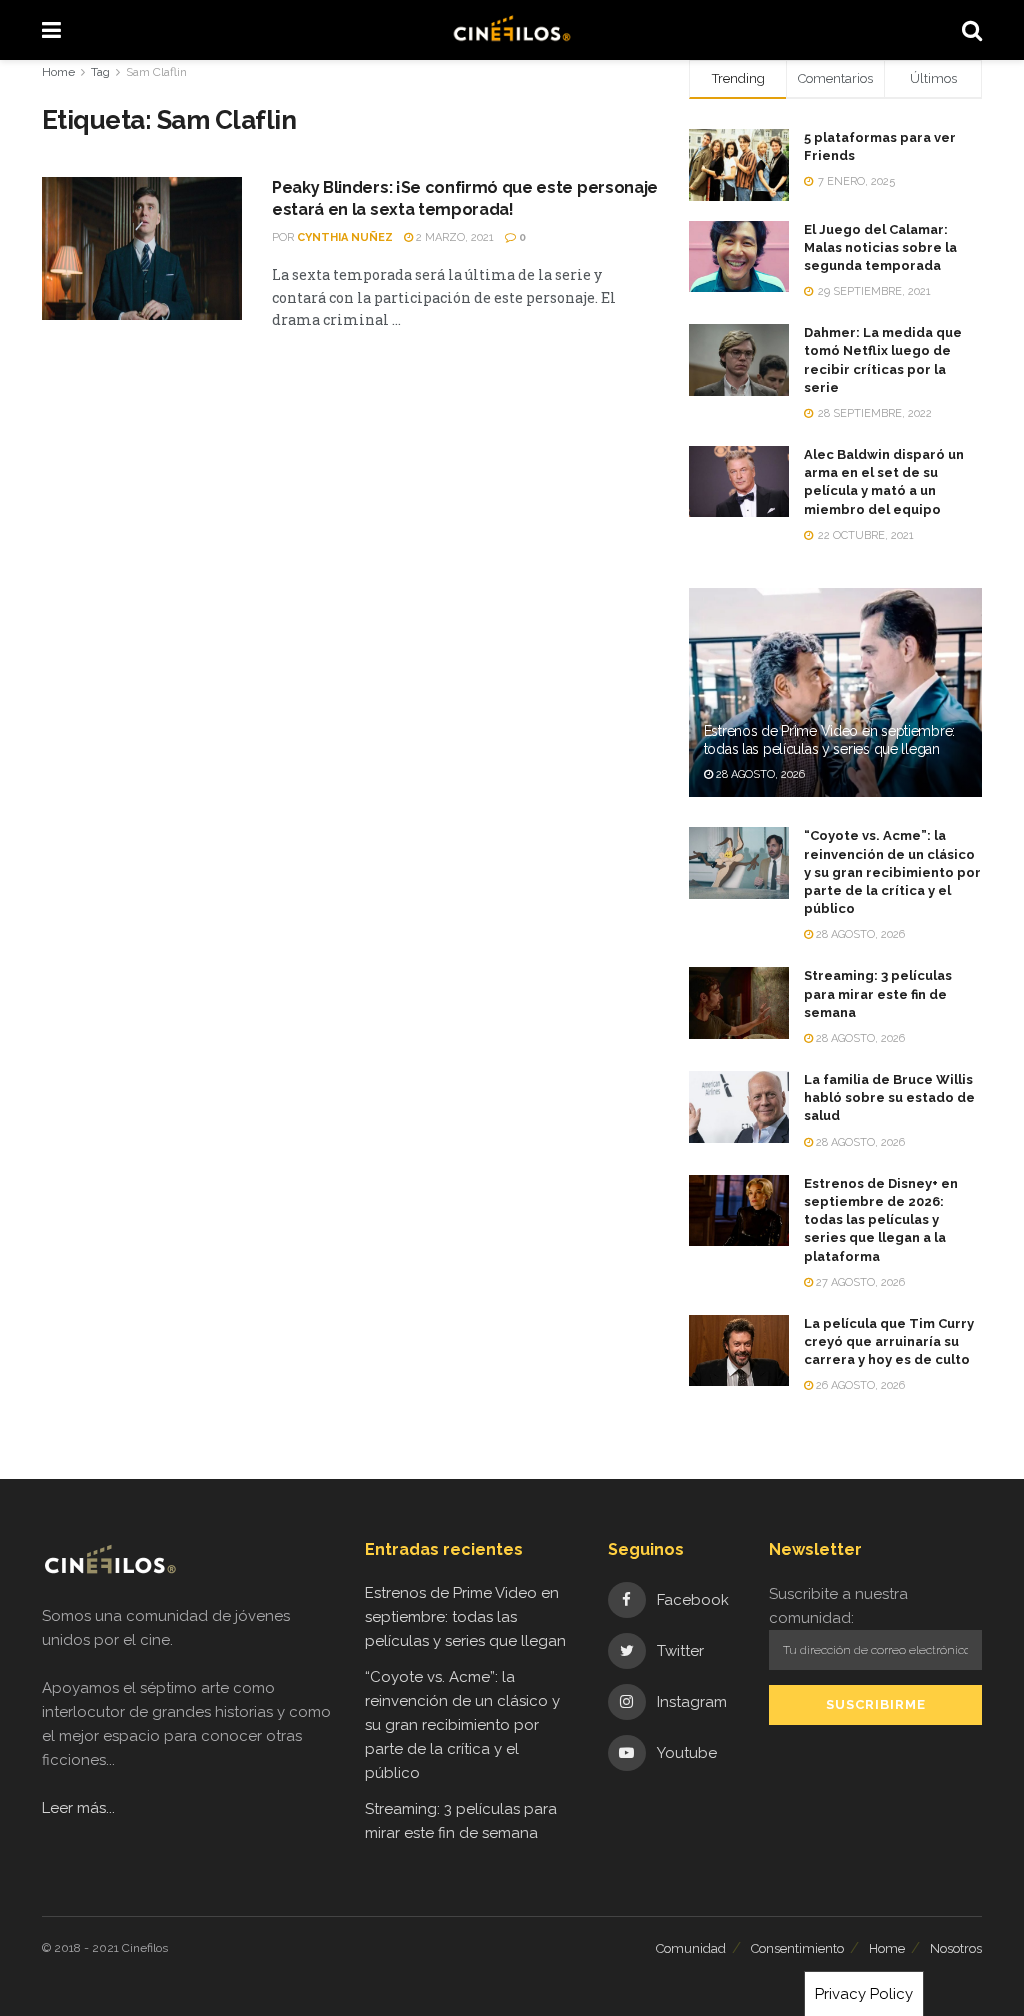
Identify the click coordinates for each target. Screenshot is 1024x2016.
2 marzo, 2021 (453, 237)
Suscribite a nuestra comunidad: (838, 1606)
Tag (100, 72)
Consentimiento (797, 1948)
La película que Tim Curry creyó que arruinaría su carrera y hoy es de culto (889, 1341)
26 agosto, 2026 (859, 1385)
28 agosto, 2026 (759, 774)
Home (58, 72)
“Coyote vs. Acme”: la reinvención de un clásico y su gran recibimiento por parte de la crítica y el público (892, 872)
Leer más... (78, 1808)
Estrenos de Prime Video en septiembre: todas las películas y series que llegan (465, 1617)
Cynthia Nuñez (345, 237)
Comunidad (691, 1948)
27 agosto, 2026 (859, 1282)
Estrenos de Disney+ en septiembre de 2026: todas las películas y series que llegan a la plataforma (881, 1220)
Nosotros (956, 1948)
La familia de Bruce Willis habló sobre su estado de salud (889, 1097)
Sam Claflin (156, 72)
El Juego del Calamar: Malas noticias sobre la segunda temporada (880, 247)
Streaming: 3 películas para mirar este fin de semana (878, 993)
